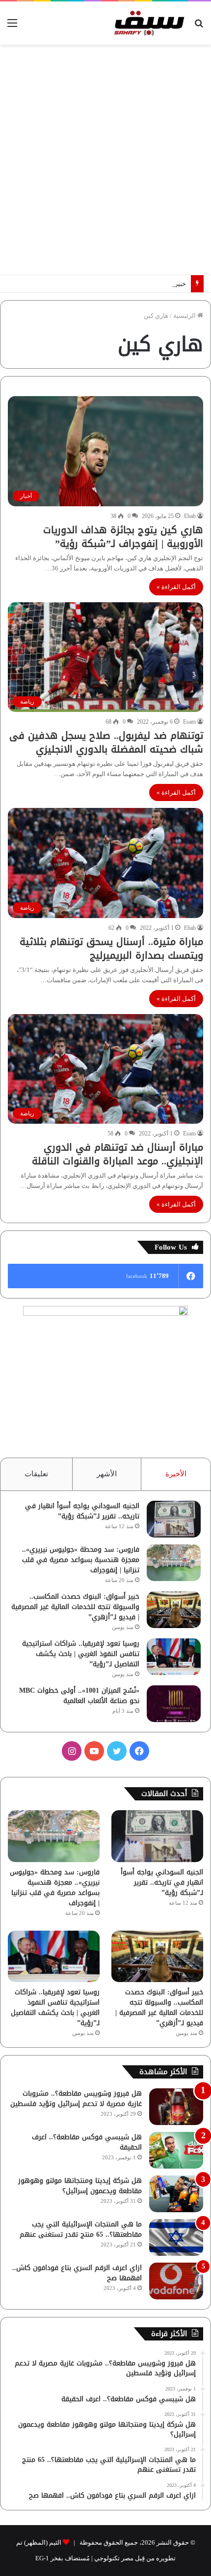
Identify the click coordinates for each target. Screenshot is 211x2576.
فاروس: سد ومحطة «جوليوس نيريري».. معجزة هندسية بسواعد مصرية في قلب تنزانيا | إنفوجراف (81, 1560)
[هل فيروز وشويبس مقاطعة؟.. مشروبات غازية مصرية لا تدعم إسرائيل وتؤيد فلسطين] (176, 2107)
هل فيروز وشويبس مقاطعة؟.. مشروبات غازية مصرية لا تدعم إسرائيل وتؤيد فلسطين (76, 2099)
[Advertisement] (105, 160)
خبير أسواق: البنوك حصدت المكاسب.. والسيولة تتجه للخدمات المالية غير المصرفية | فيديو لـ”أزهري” (75, 1607)
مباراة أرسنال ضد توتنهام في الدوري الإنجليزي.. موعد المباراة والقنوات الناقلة (118, 1154)
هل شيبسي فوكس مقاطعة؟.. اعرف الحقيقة (87, 2142)
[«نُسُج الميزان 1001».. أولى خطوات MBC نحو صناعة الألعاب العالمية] (174, 1704)
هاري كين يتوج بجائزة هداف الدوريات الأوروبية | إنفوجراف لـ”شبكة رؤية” (123, 537)
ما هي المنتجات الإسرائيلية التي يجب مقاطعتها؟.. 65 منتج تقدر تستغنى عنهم (81, 2229)
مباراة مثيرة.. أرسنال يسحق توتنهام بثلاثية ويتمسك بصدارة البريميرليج (111, 948)
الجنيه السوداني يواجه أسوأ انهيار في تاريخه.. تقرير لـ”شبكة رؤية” (82, 1511)
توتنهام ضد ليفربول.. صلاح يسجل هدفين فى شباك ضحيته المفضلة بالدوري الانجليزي (106, 742)
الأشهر (107, 1474)
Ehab (190, 516)
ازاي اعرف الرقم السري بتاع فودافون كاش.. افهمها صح (77, 2273)
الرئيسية (185, 316)
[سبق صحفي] (147, 23)
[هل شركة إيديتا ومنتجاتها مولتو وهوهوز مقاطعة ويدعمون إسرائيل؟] (176, 2194)
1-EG (42, 2558)
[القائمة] (12, 27)
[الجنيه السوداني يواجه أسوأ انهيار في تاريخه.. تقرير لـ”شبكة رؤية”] (174, 1519)
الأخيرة (176, 1474)
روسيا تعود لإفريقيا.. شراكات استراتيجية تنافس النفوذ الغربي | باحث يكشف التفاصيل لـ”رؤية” (81, 1654)
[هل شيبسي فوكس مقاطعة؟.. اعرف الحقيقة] (176, 2150)
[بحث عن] (199, 27)
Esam (189, 722)
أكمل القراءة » (176, 587)
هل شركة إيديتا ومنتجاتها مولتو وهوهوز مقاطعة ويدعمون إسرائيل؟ (80, 2186)
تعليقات (36, 1474)
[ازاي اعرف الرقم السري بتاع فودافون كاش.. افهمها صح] (176, 2281)
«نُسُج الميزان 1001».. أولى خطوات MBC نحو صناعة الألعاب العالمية (79, 1696)
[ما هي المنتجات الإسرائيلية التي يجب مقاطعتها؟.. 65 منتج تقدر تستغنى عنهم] (176, 2237)
